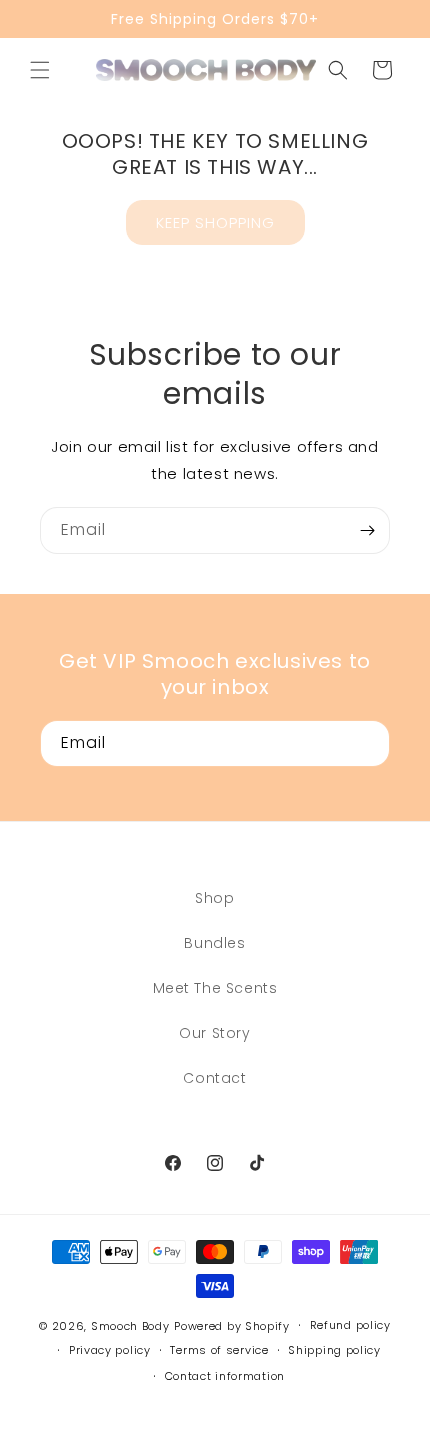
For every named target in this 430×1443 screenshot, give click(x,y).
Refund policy (350, 1325)
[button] (40, 70)
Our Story (214, 1033)
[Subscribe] (367, 530)
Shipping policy (334, 1350)
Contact (214, 1078)
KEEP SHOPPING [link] (215, 222)
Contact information (225, 1376)
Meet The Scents (215, 988)
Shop (214, 898)
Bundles (214, 943)
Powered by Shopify (232, 1326)
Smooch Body (130, 1326)
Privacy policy (110, 1350)
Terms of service (219, 1350)
